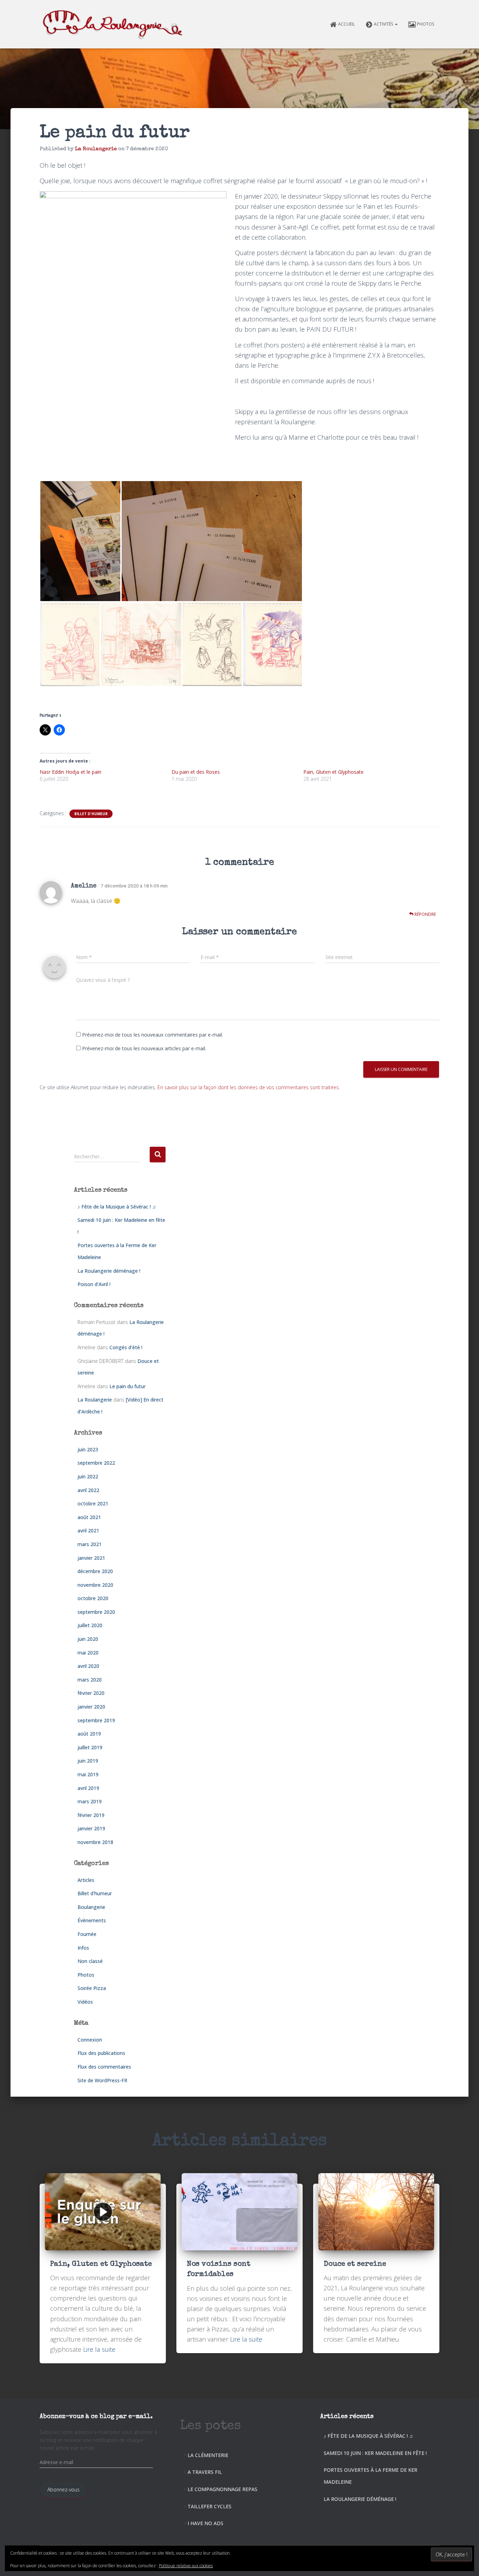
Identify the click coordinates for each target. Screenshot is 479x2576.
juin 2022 (88, 1476)
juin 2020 (88, 1639)
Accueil (346, 24)
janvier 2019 (91, 1828)
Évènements (92, 1920)
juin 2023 (88, 1449)
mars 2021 (90, 1544)
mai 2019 (88, 1774)
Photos (426, 24)
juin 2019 (88, 1761)
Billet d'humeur (91, 814)
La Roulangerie (95, 1400)
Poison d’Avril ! (94, 1284)
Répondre (425, 914)
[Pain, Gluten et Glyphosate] (103, 2211)
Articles (86, 1880)
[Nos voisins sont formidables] (239, 2211)
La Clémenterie (208, 2455)
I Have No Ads (205, 2523)
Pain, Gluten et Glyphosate (333, 772)
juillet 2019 (90, 1747)
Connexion (90, 2040)
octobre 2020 (93, 1598)
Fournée (87, 1934)
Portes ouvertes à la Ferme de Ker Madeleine (370, 2476)
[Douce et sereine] (376, 2211)
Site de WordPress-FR (102, 2080)
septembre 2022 (96, 1463)
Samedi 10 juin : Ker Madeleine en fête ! (375, 2453)
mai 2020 (88, 1653)
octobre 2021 (93, 1503)
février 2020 (91, 1693)
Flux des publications (101, 2053)
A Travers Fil (205, 2472)
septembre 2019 (96, 1720)
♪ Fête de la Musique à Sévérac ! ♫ (117, 1207)
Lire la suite (99, 2349)
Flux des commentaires (104, 2067)
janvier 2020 (91, 1707)
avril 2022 (88, 1490)
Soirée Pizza (92, 1988)
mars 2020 (90, 1680)
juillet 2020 (90, 1625)
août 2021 (89, 1517)
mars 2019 (90, 1801)
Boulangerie (91, 1907)
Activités (384, 24)
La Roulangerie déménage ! (109, 1271)
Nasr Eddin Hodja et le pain (70, 772)
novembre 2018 (95, 1842)
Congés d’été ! (126, 1347)
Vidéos (85, 2002)
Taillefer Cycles (210, 2506)
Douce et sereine (355, 2264)
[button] (396, 24)
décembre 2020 (95, 1571)
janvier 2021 (91, 1558)
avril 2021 (88, 1530)
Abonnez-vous (63, 2490)
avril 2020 (88, 1666)
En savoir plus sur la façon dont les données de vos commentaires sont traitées (248, 1087)
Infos (83, 1948)
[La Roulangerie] (114, 24)
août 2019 (89, 1734)
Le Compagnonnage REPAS (222, 2489)
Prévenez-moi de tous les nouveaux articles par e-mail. (144, 1048)
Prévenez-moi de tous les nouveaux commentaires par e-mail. (153, 1035)
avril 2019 (88, 1788)
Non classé (90, 1961)
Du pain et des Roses (196, 772)
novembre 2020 (95, 1585)
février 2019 (91, 1815)
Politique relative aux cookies (186, 2566)
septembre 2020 (96, 1612)
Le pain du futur (127, 1386)
